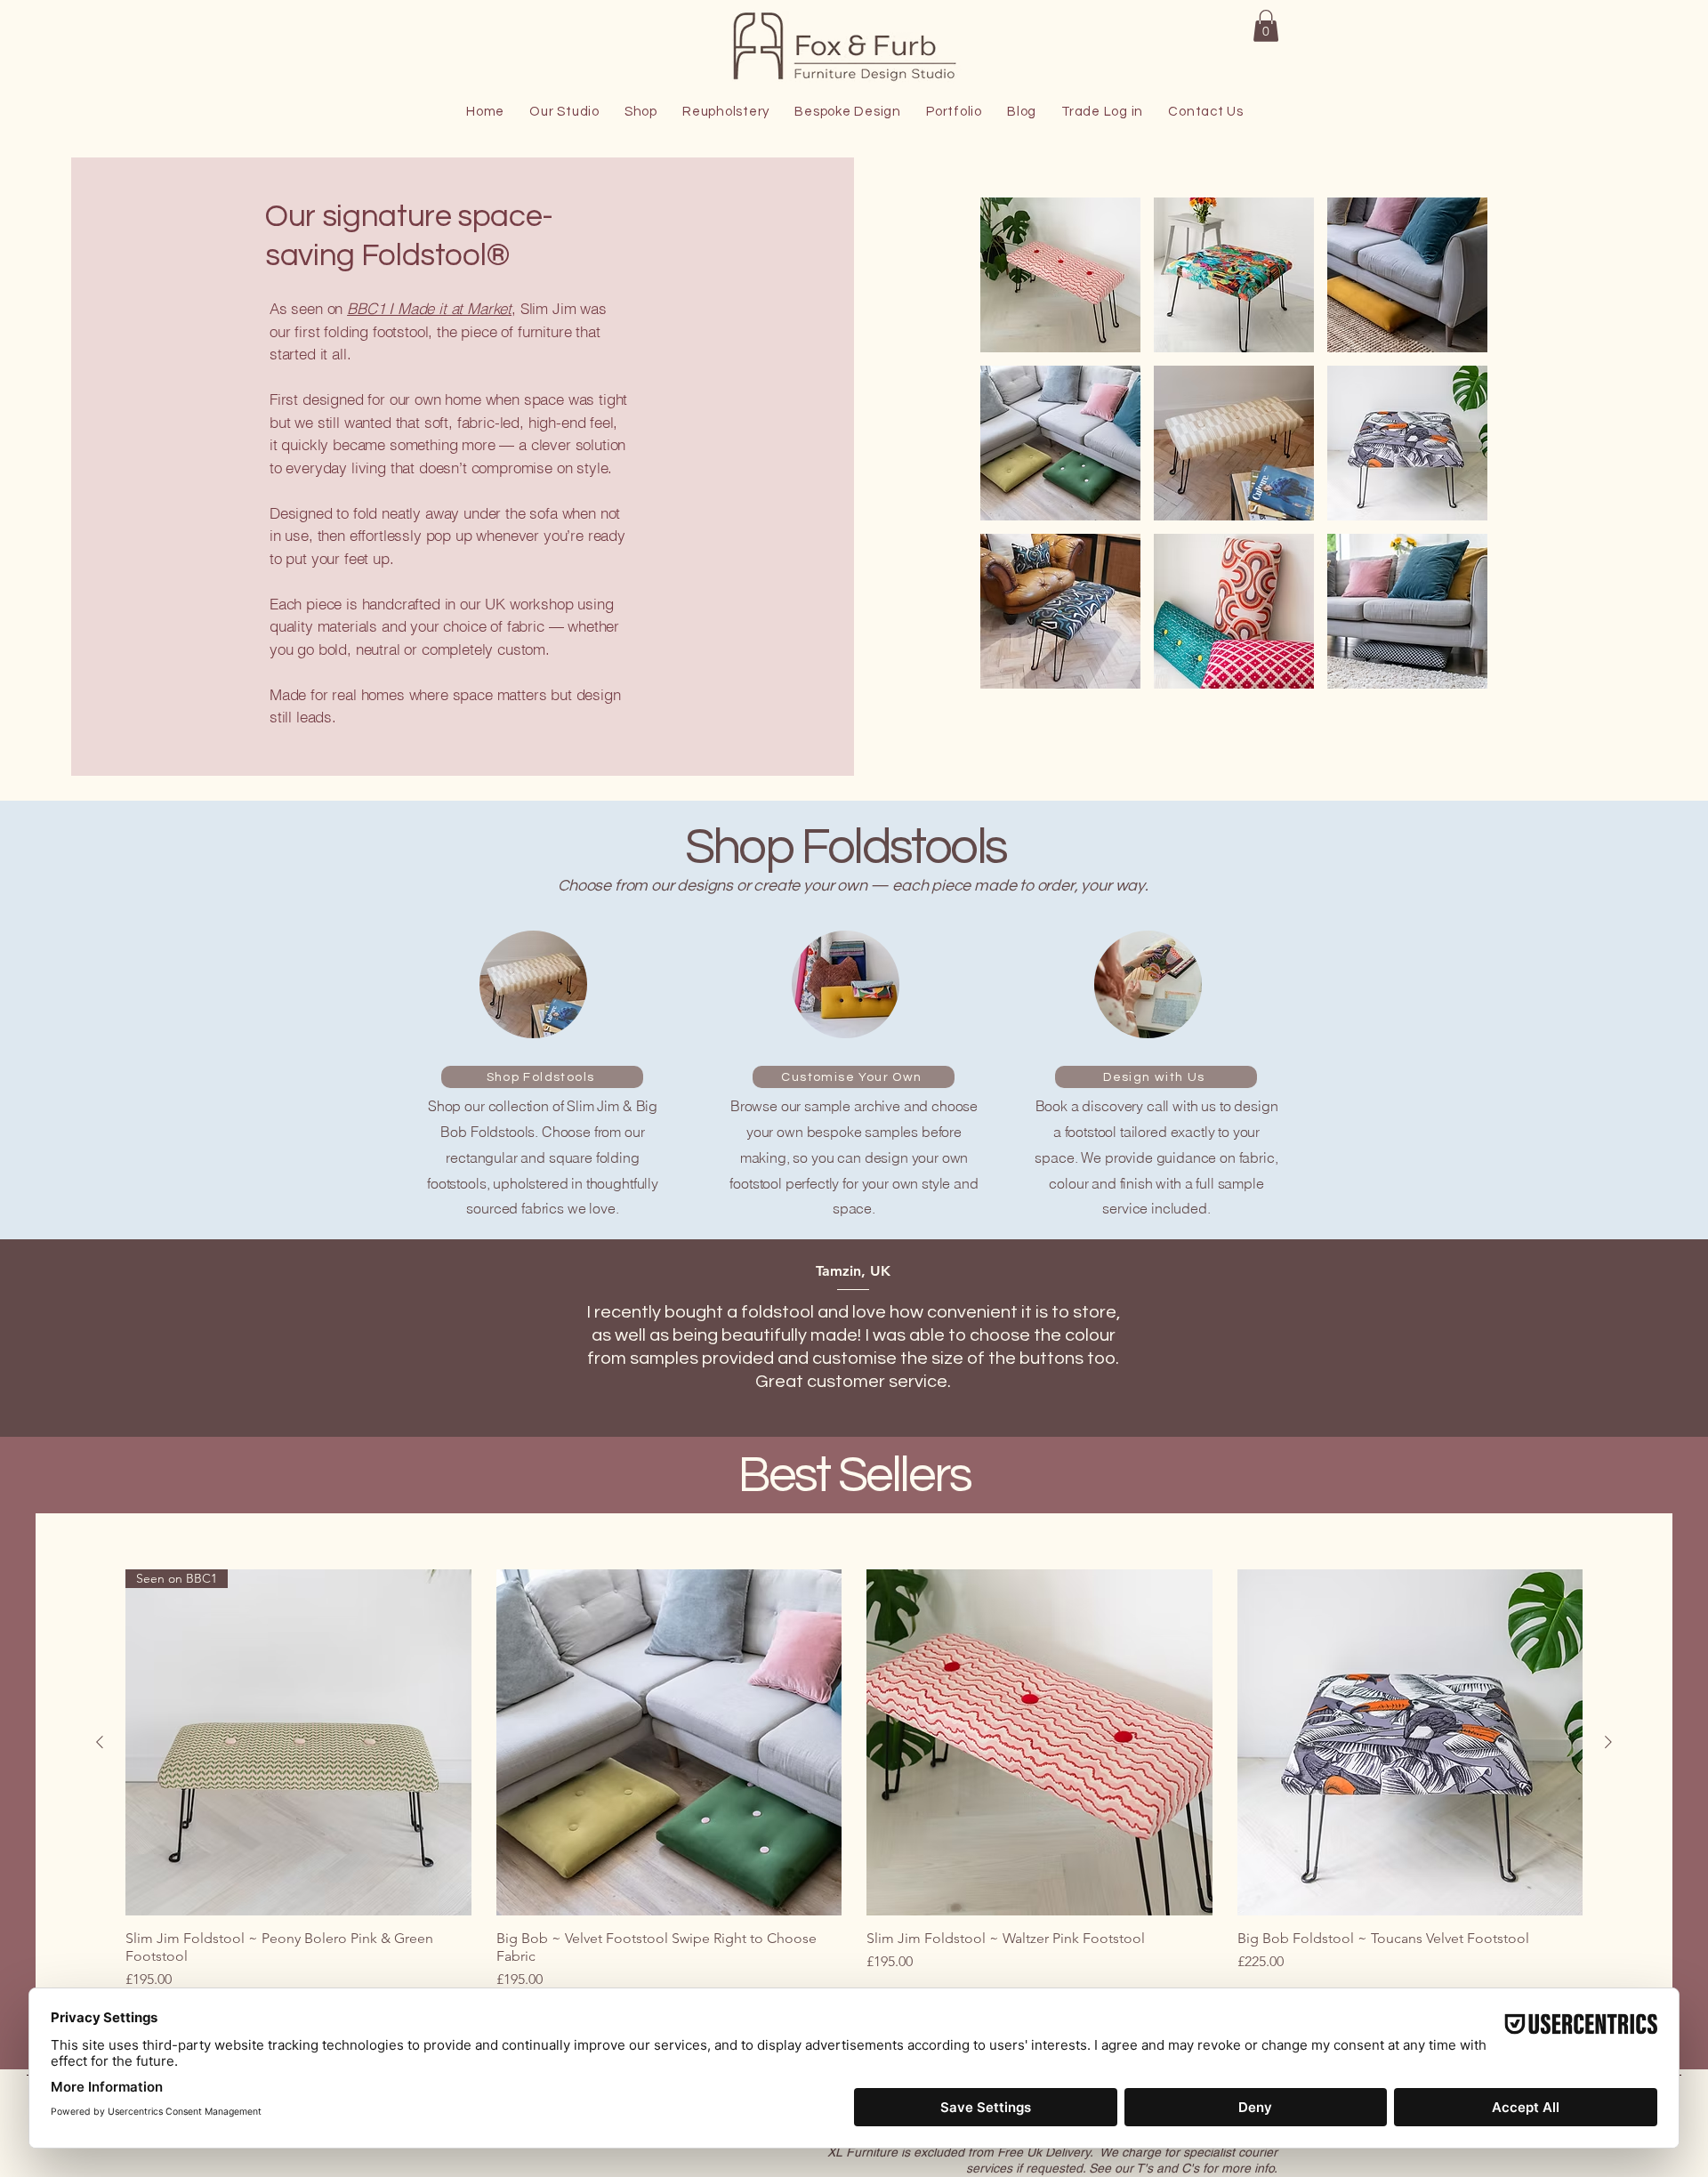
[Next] (1595, 1338)
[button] (1266, 26)
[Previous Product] (100, 1742)
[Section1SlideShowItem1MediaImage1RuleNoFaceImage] (854, 1393)
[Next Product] (1608, 1742)
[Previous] (113, 1338)
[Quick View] (669, 1742)
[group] (854, 1780)
